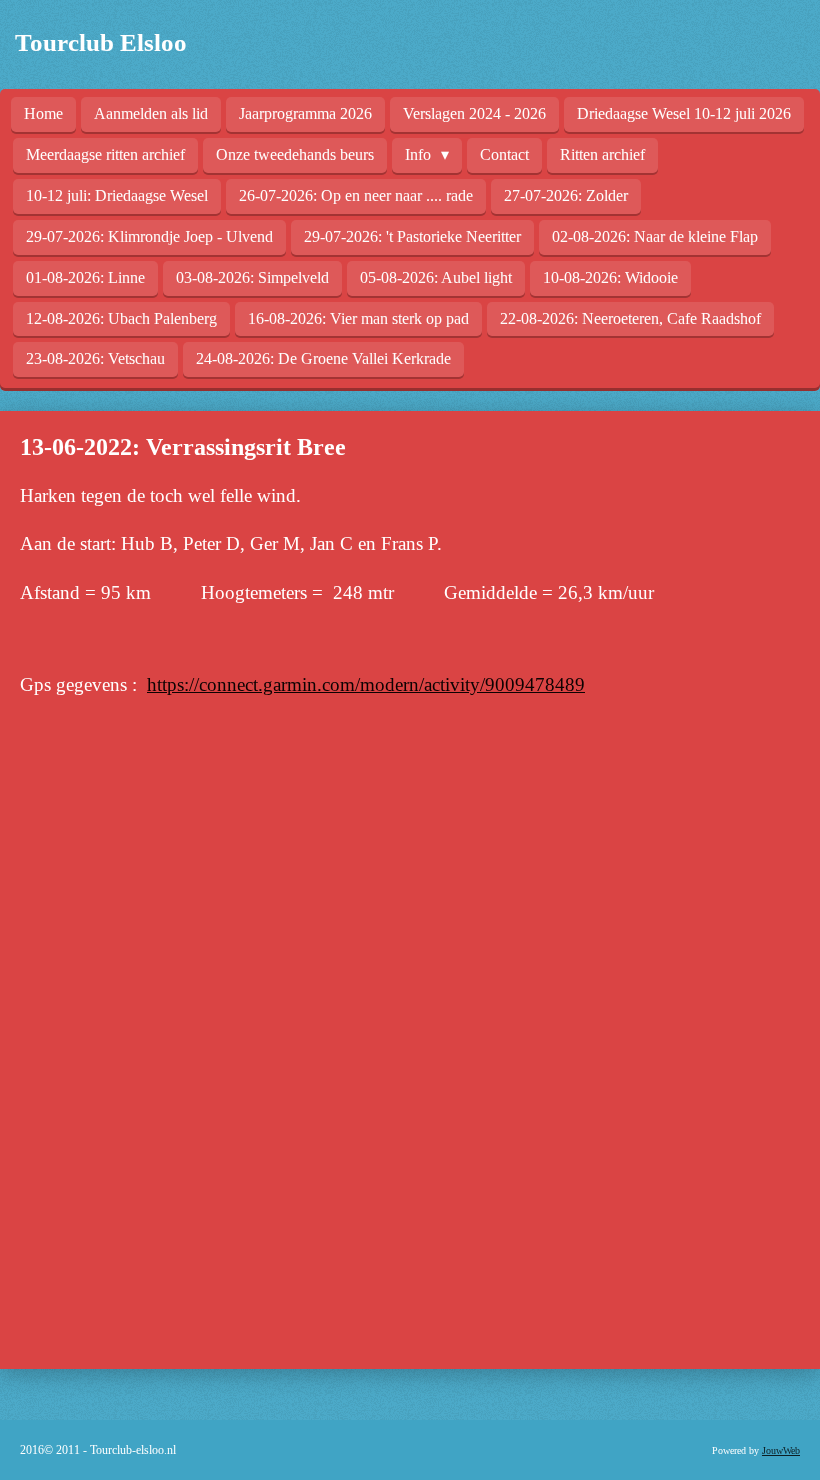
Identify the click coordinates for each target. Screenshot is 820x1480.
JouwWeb (781, 1450)
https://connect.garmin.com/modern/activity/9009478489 (366, 684)
